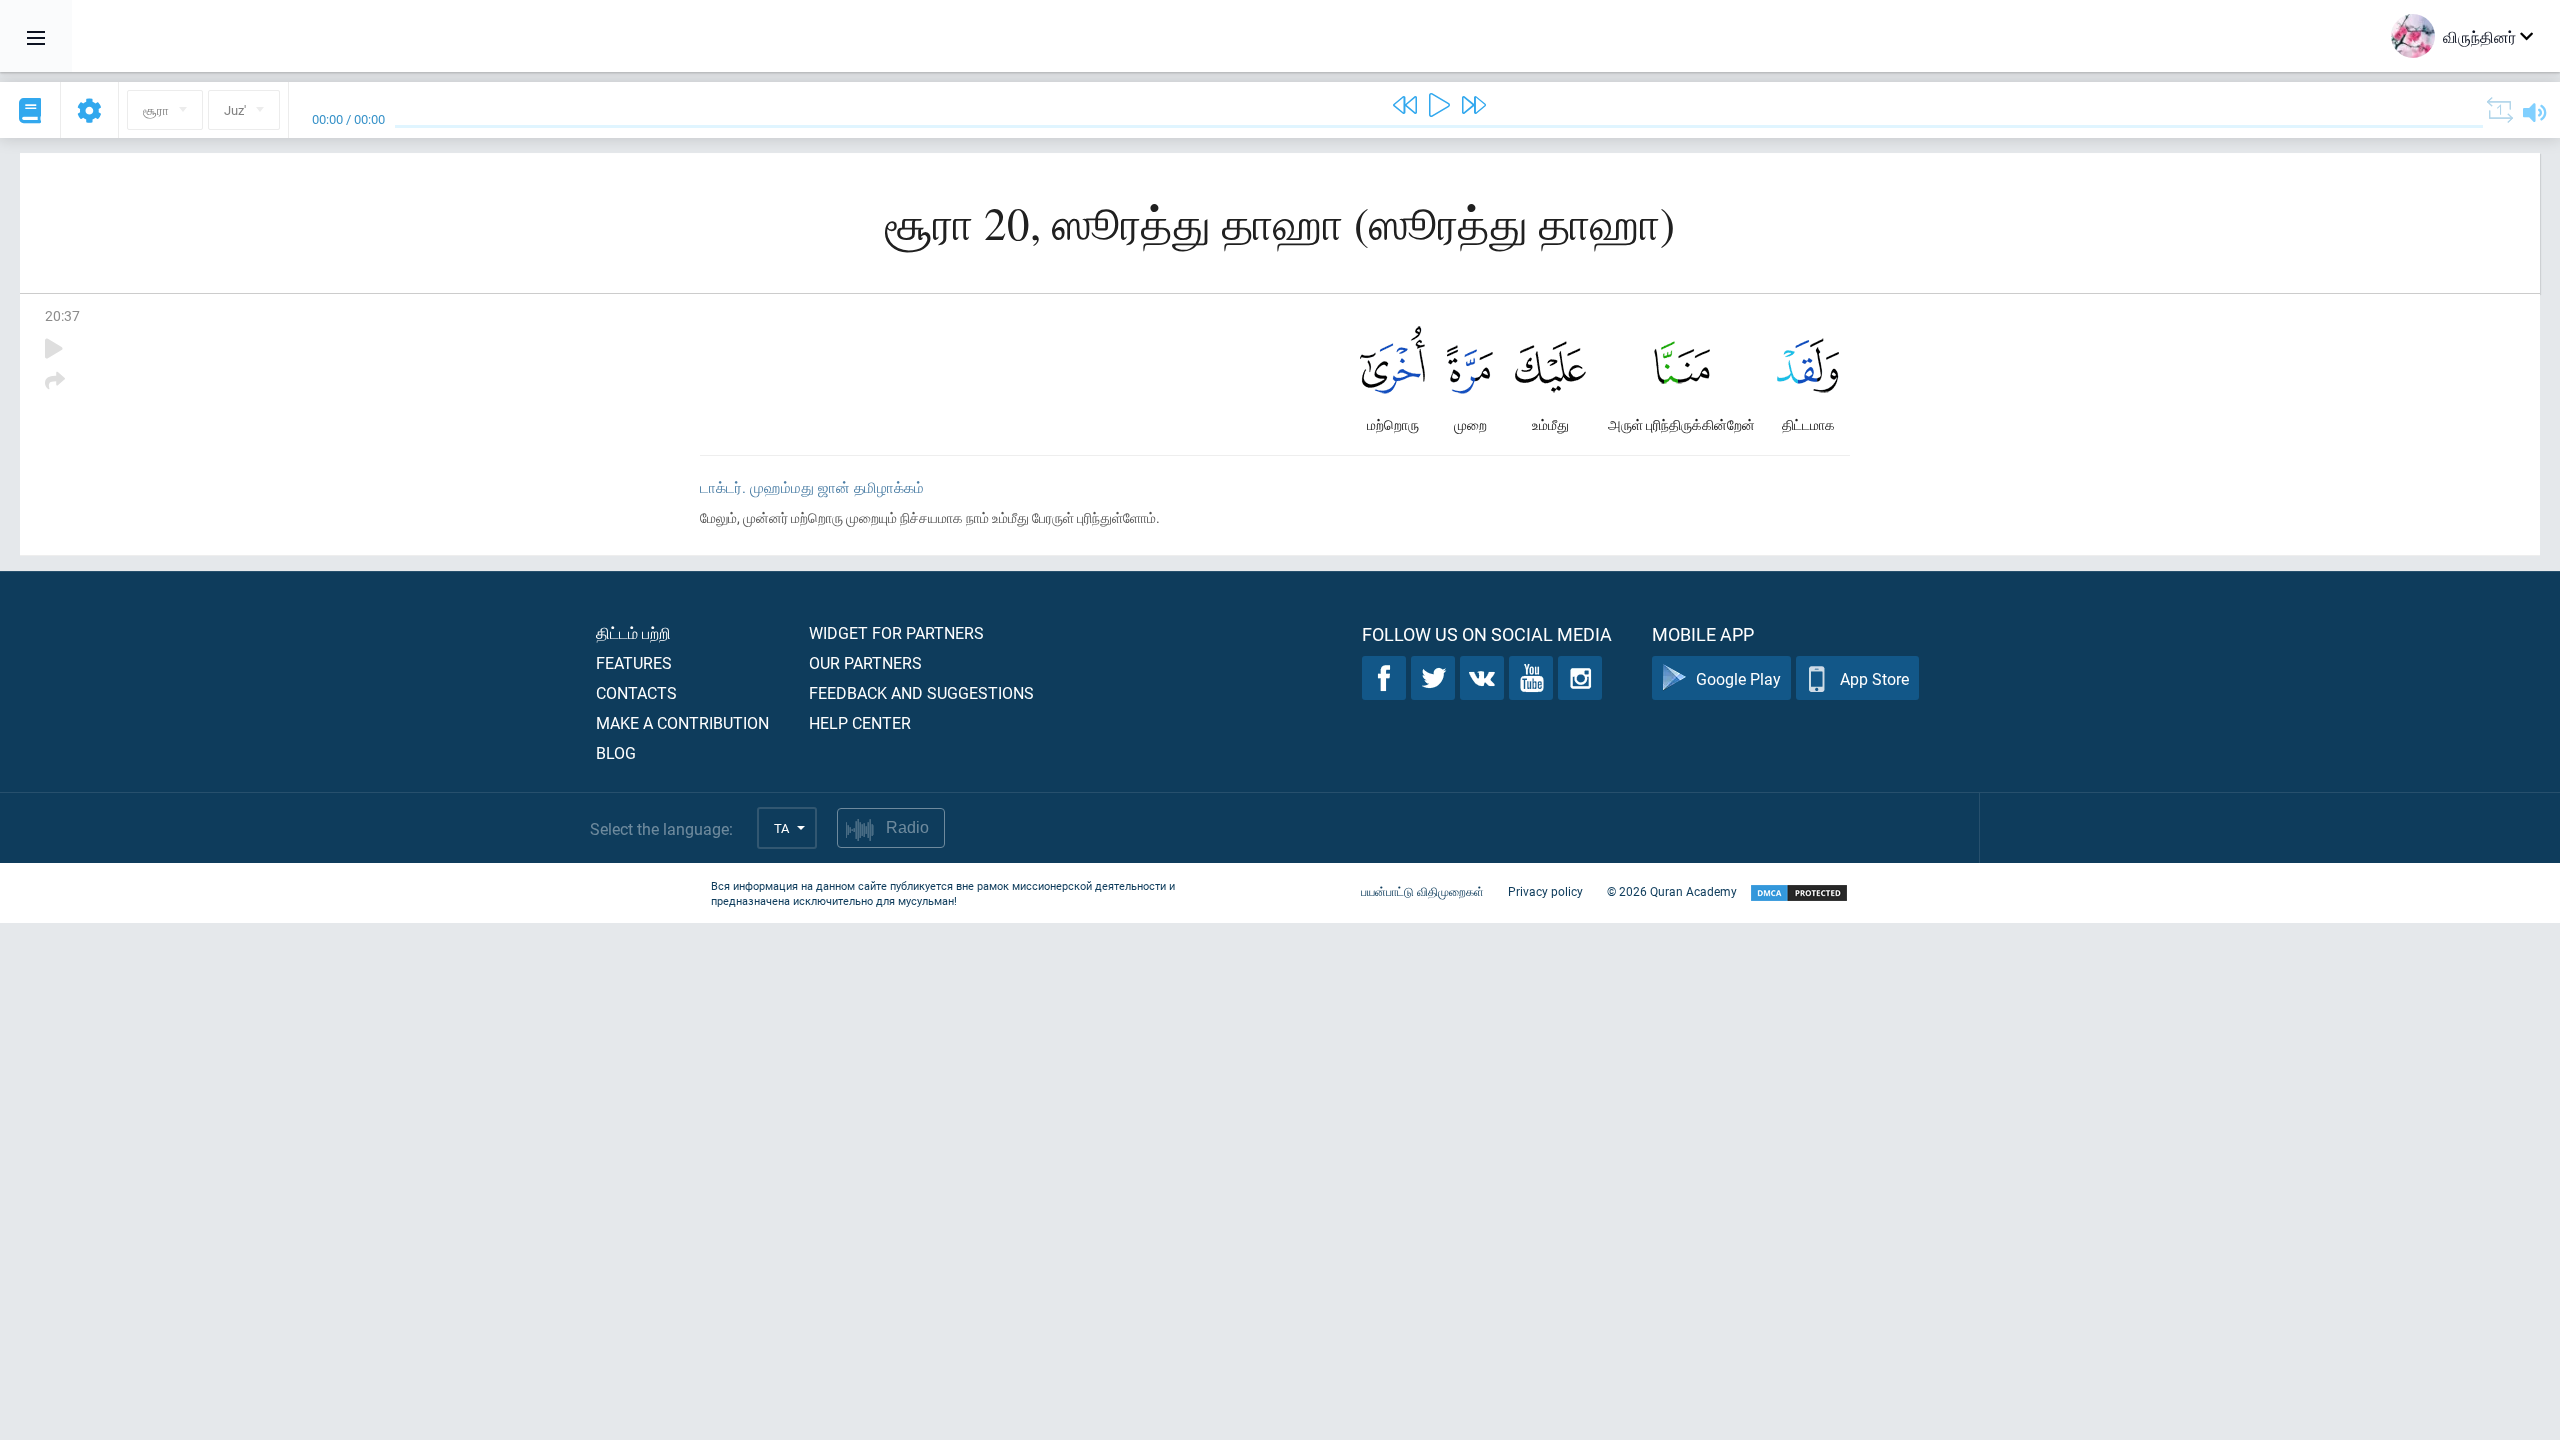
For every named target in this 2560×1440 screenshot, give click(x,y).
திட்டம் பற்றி (633, 632)
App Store (1874, 678)
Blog (616, 752)
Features (634, 662)
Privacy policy (1545, 891)
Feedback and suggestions (921, 692)
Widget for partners (896, 632)
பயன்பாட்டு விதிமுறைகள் (1422, 891)
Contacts (636, 692)
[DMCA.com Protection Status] (1799, 893)
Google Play (1738, 678)
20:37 (62, 315)
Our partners (865, 662)
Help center (860, 722)
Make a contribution (682, 722)
